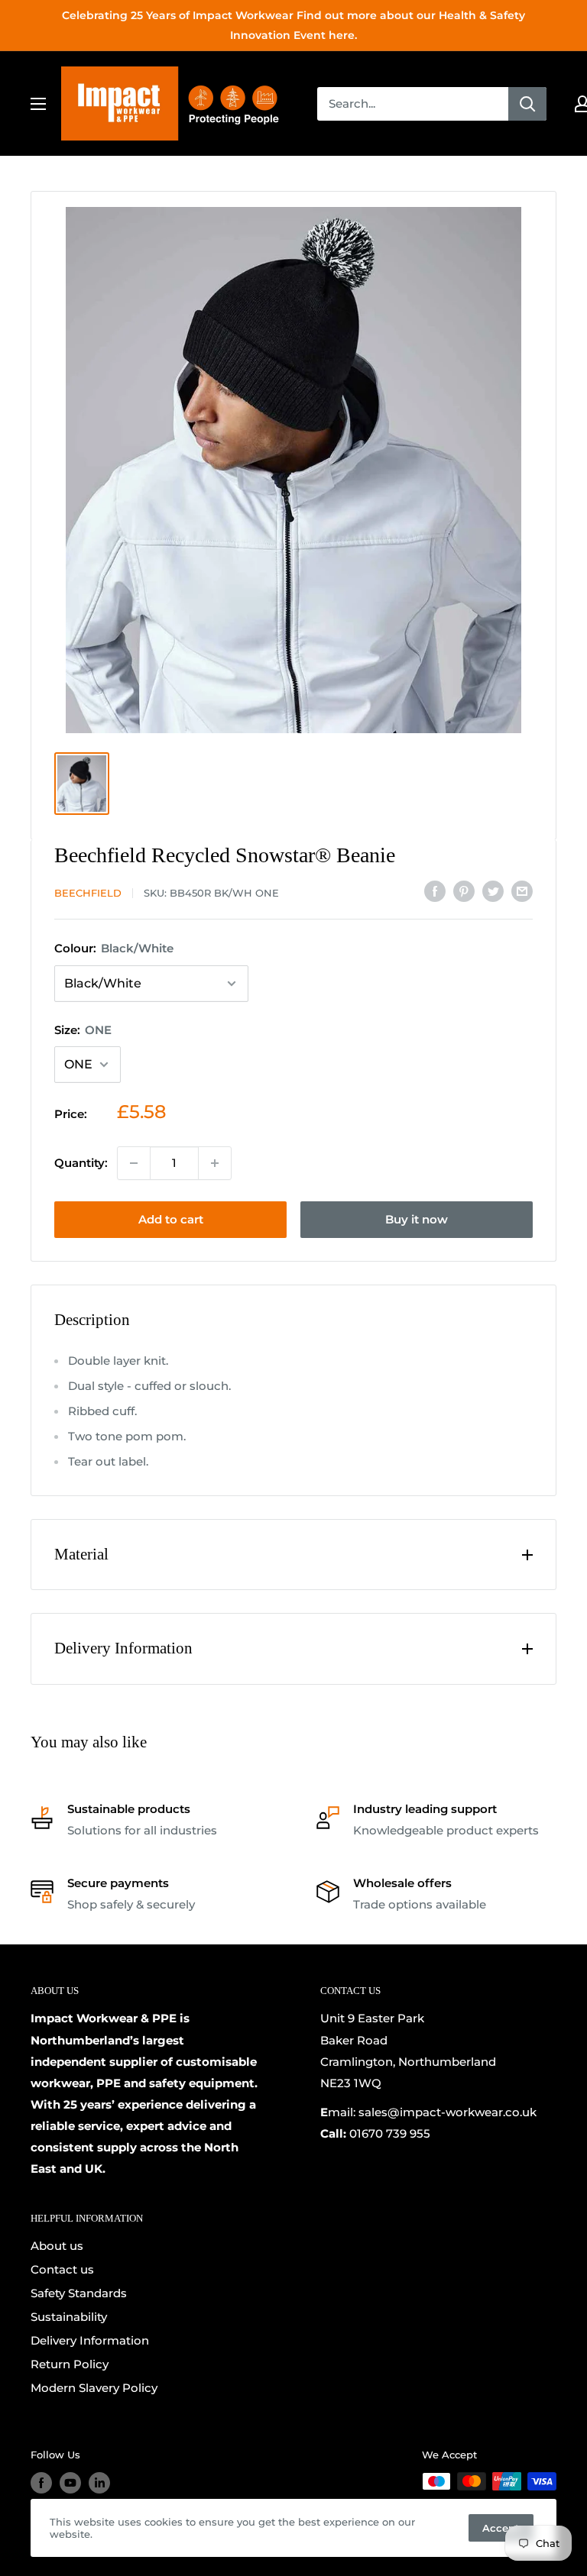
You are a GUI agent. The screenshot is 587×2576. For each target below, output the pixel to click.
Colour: (114, 948)
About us (57, 2246)
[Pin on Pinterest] (464, 891)
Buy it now (417, 1219)
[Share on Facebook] (435, 891)
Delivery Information (90, 2340)
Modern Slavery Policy (94, 2388)
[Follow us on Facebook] (41, 2483)
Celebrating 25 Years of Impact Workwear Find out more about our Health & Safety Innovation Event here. (293, 25)
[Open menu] (38, 104)
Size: (83, 1030)
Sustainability (69, 2317)
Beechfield (88, 893)
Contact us (62, 2269)
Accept (501, 2528)
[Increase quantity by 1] (215, 1163)
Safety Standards (79, 2293)
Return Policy (70, 2364)
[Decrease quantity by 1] (134, 1163)
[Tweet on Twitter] (493, 891)
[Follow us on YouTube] (70, 2483)
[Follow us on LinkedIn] (99, 2483)
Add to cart (171, 1219)
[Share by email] (522, 891)
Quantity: (81, 1163)
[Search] (527, 104)
